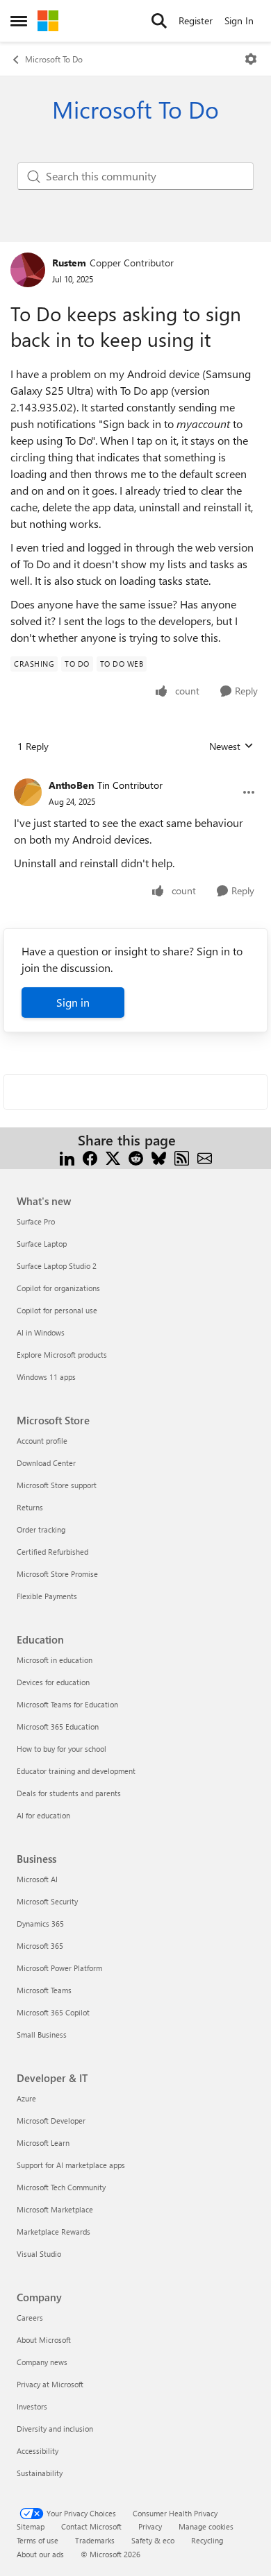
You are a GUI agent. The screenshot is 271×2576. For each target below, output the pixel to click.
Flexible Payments (47, 1596)
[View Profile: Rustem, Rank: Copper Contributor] (28, 270)
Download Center (46, 1463)
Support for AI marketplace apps (71, 2165)
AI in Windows (41, 1332)
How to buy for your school (61, 1749)
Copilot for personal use (57, 1310)
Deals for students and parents (69, 1793)
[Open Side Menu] (19, 21)
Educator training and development (76, 1771)
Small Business (42, 2035)
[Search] (159, 21)
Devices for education (53, 1682)
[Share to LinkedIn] (67, 1157)
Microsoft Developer (51, 2121)
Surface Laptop (42, 1244)
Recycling (207, 2540)
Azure (26, 2098)
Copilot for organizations (58, 1288)
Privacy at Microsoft (50, 2384)
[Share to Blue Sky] (159, 1157)
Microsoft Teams (44, 1990)
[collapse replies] (135, 774)
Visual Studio (39, 2254)
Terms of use (38, 2540)
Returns (30, 1507)
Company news (42, 2362)
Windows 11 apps (46, 1377)
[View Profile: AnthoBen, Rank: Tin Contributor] (28, 792)
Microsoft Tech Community (61, 2187)
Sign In (239, 20)
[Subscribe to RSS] (182, 1157)
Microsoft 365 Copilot (53, 2012)
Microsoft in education (55, 1660)
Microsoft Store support (57, 1485)
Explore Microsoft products (62, 1355)
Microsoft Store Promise (57, 1574)
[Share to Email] (205, 1157)
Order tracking (41, 1529)
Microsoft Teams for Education (67, 1704)
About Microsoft (44, 2340)
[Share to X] (113, 1157)
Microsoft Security (47, 1901)
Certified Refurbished (52, 1552)
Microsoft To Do (54, 59)
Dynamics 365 (40, 1924)
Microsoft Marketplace (55, 2209)
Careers (30, 2318)
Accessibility (38, 2451)
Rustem (69, 263)
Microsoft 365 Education (58, 1726)
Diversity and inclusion (55, 2429)
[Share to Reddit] (136, 1157)
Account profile (42, 1441)
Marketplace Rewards (54, 2232)
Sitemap (31, 2526)
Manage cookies (206, 2526)
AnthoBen (71, 785)
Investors (32, 2406)
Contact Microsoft (91, 2526)
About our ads (40, 2554)
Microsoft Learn (43, 2143)
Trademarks (95, 2540)
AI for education (43, 1815)
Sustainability (40, 2473)
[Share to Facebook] (90, 1157)
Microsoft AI (37, 1879)
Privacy (150, 2526)
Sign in (73, 1002)
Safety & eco (153, 2540)
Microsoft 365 (40, 1946)
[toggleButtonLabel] (251, 59)
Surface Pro (36, 1221)
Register (196, 20)
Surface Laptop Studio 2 (57, 1266)
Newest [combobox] (231, 747)
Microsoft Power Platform (59, 1968)
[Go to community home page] (48, 21)
